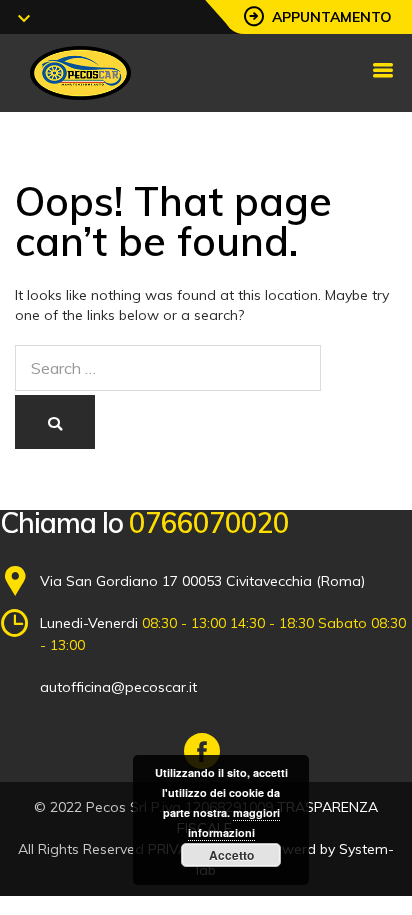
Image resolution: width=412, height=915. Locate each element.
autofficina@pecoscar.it (118, 687)
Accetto (231, 855)
